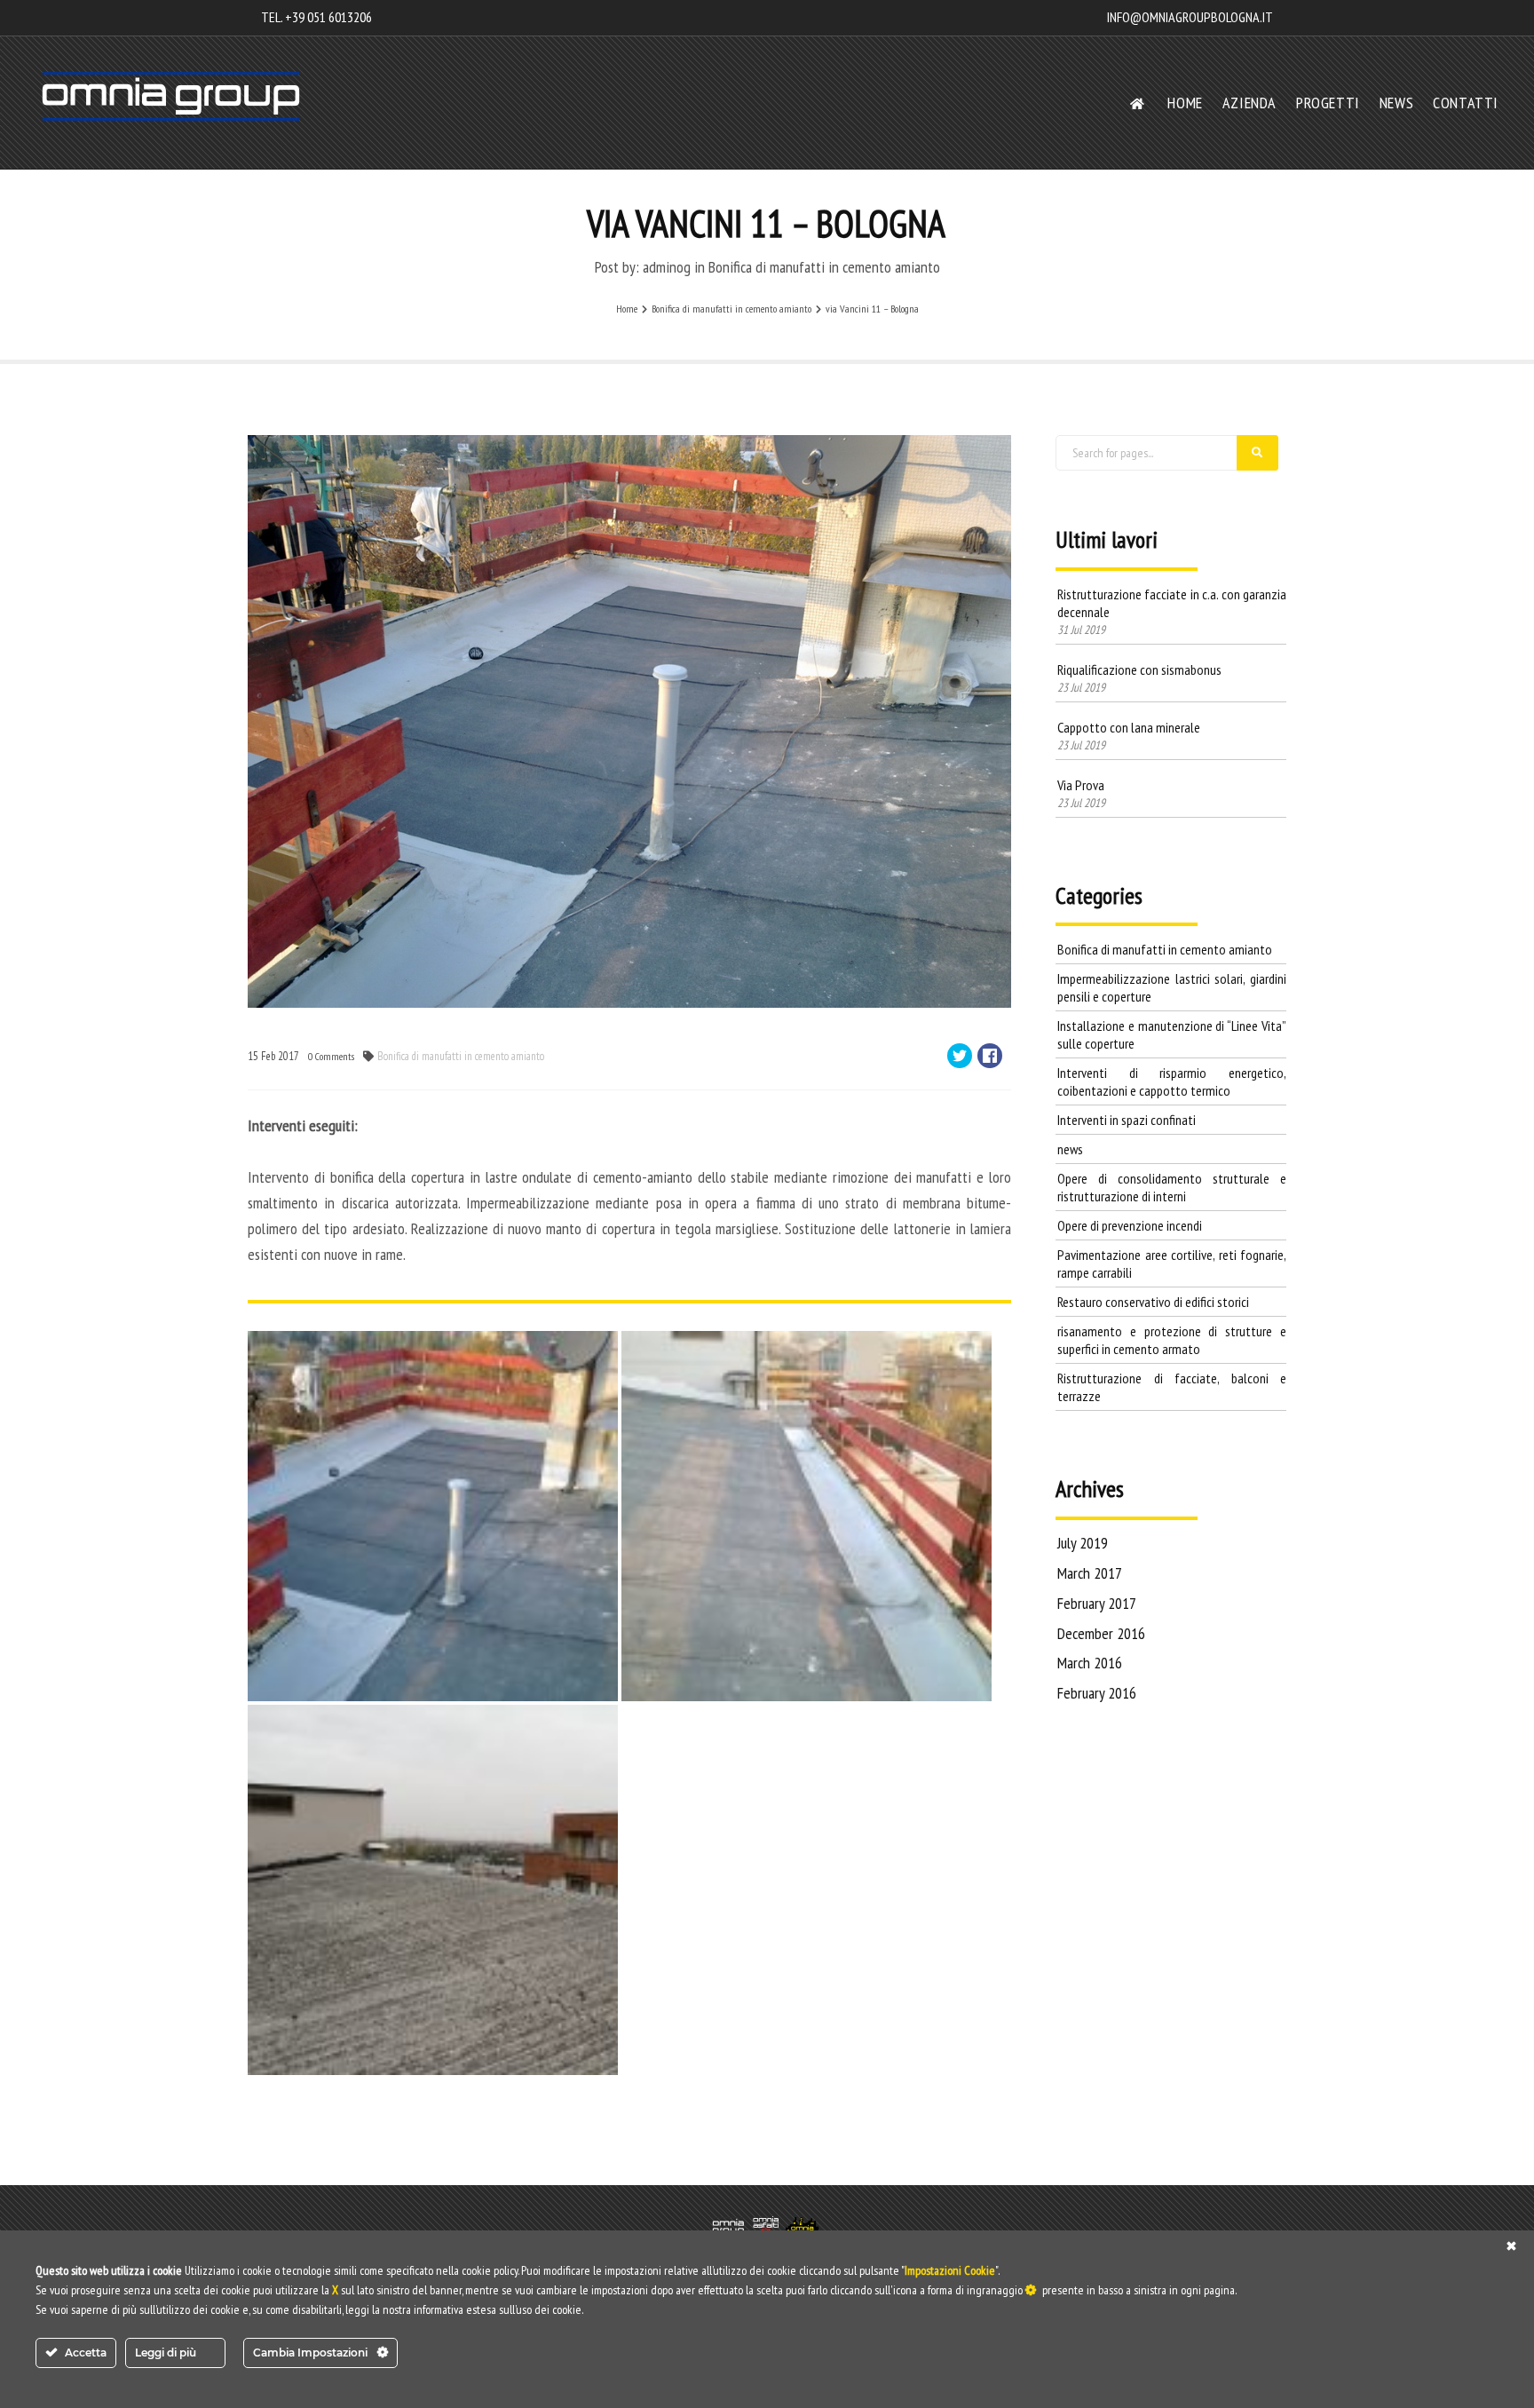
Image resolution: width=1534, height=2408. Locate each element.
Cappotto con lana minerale (1129, 727)
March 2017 (1090, 1573)
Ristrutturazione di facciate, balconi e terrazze (1172, 1387)
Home (1185, 103)
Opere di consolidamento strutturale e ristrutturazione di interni (1172, 1187)
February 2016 (1097, 1693)
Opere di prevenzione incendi (1130, 1225)
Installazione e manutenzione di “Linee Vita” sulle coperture (1172, 1034)
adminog (667, 267)
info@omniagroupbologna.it (1190, 17)
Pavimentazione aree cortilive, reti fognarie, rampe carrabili (1172, 1263)
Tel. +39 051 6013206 (316, 17)
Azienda (1249, 103)
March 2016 (1090, 1663)
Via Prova (1081, 785)
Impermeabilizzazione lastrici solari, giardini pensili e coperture (1172, 987)
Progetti (1328, 103)
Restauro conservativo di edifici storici (1153, 1302)
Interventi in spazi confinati (1127, 1120)
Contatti (1466, 103)
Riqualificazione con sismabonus (1139, 669)
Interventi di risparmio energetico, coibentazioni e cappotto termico (1172, 1081)
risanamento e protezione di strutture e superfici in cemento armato (1172, 1340)
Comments (331, 1056)
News (1396, 103)
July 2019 (1083, 1543)
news (1070, 1149)
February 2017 (1097, 1603)
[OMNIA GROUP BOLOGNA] (171, 96)
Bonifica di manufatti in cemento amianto (824, 267)
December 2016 (1101, 1633)
